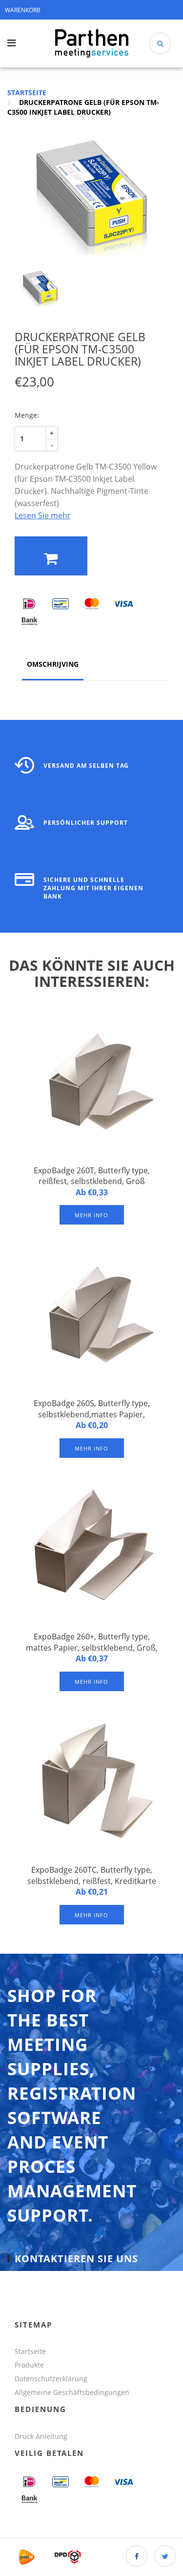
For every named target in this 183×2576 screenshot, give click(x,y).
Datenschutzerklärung (51, 2379)
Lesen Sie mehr (43, 515)
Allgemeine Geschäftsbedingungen (73, 2392)
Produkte (29, 2365)
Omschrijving (53, 664)
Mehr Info (91, 1215)
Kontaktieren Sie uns (76, 2259)
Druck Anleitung (41, 2436)
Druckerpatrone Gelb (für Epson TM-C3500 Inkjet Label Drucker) (83, 107)
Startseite (27, 92)
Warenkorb (23, 10)
